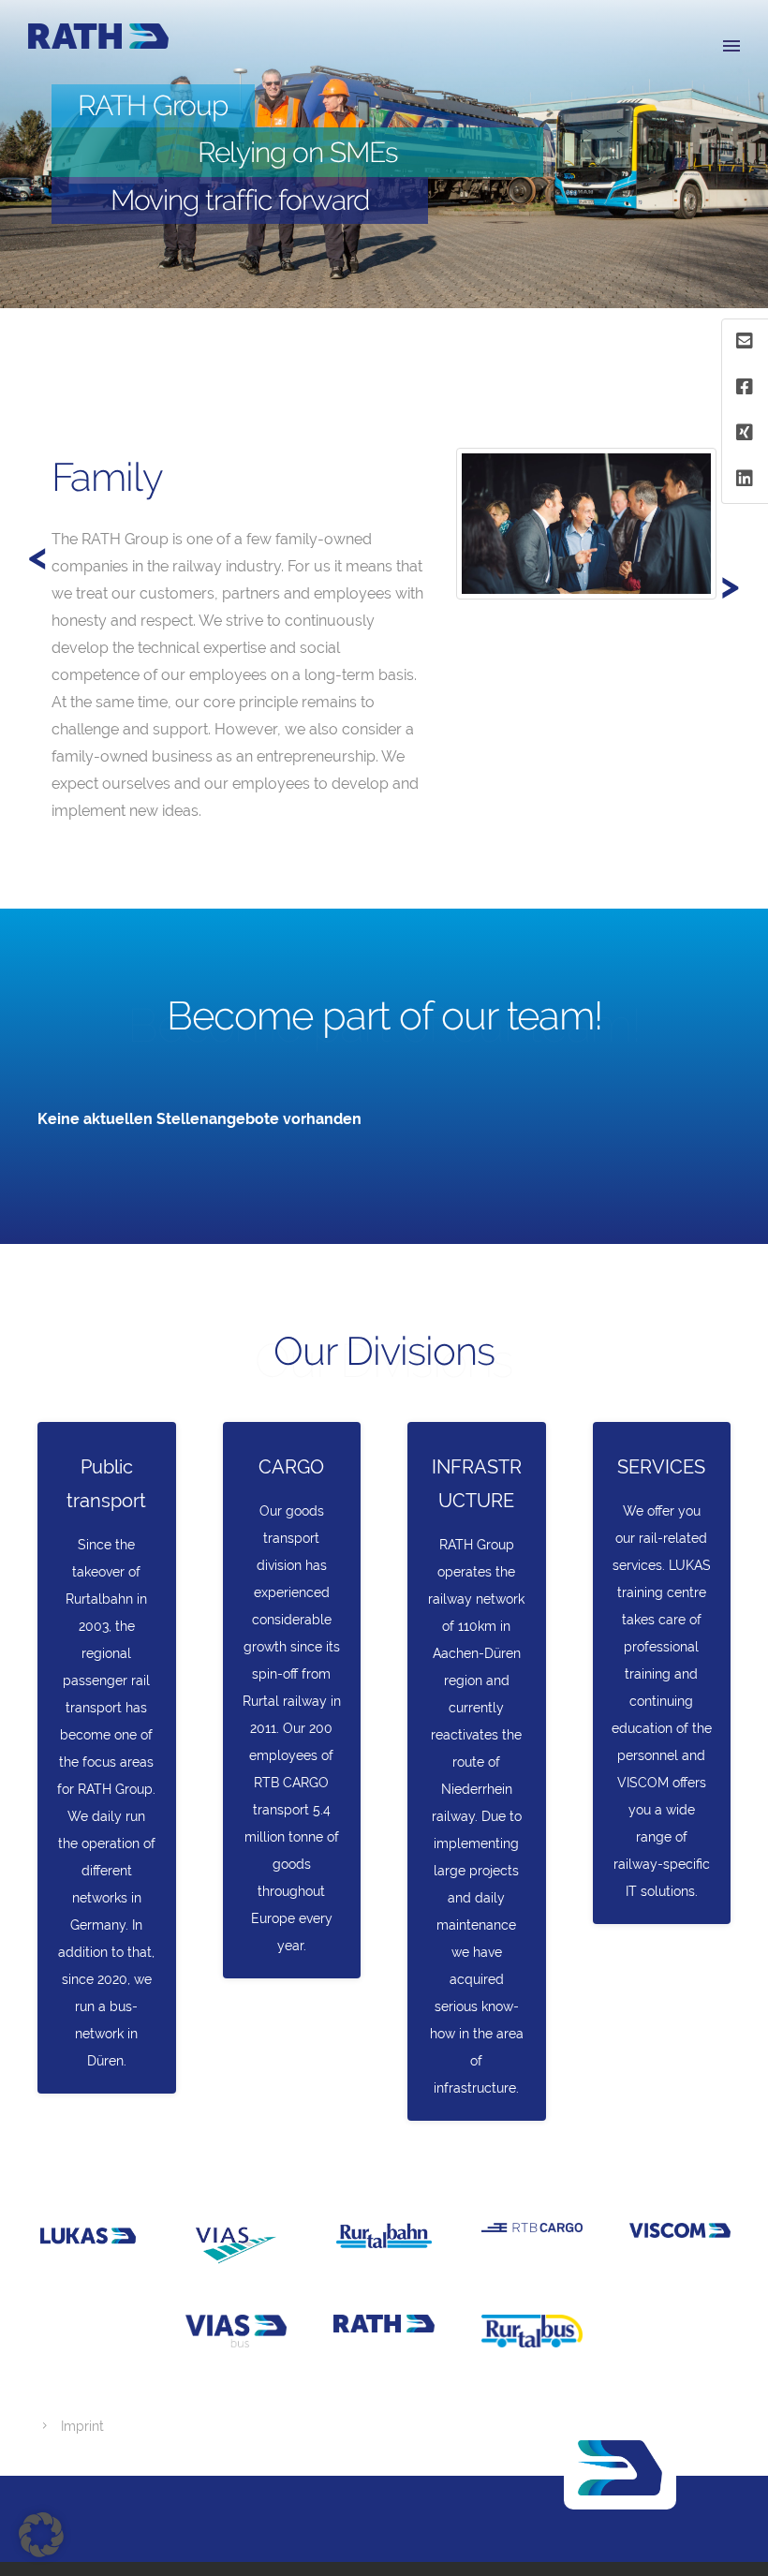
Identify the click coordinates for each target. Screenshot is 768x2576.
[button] (41, 2535)
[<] (81, 432)
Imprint (82, 2426)
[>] (48, 432)
